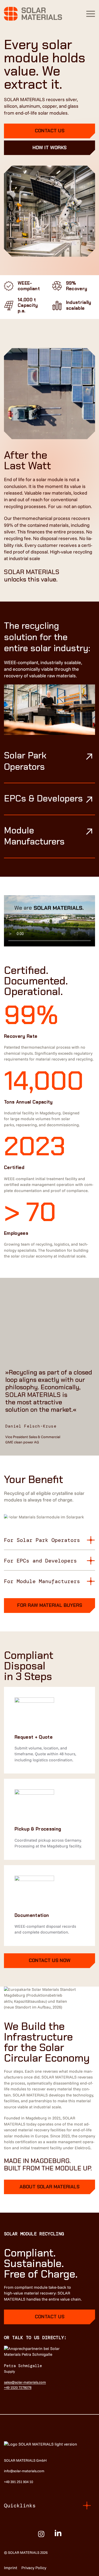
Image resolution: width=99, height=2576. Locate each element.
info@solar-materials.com (24, 2471)
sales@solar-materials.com (25, 2382)
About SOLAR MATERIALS (49, 2187)
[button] (91, 14)
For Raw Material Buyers (50, 1605)
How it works (49, 148)
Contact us (50, 131)
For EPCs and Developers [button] (40, 1561)
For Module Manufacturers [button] (42, 1581)
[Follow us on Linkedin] (58, 2534)
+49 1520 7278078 (18, 2387)
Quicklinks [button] (20, 2505)
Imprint (11, 2568)
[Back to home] (33, 14)
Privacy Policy (34, 2568)
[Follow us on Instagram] (41, 2534)
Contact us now (50, 1960)
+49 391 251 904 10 (18, 2482)
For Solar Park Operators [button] (42, 1540)
